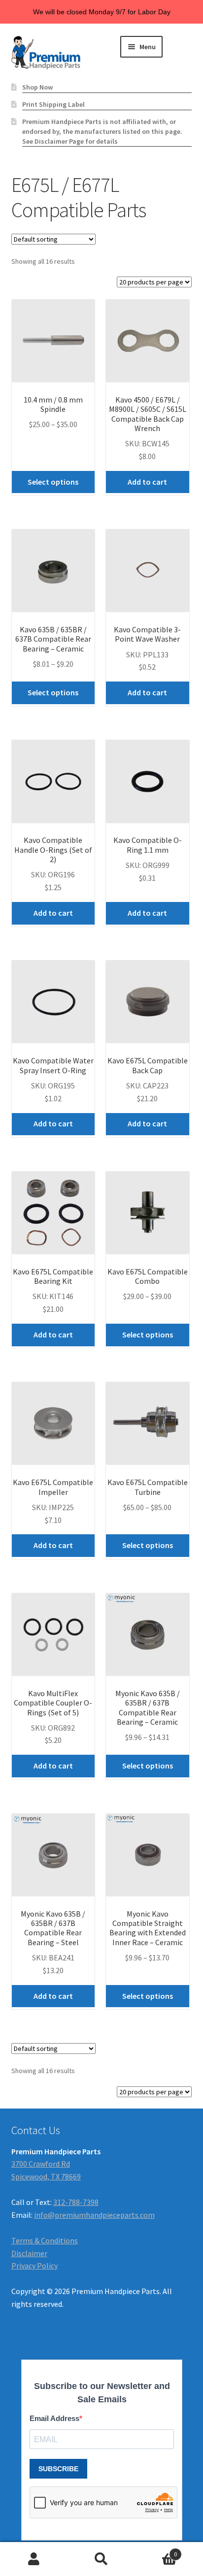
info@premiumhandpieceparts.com (94, 2215)
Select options (53, 482)
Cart (156, 2551)
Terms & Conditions (45, 2240)
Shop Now (37, 87)
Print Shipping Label (53, 104)
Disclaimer (29, 2253)
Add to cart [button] (147, 482)
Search (101, 2559)
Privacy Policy (34, 2266)
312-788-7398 (76, 2202)
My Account (34, 2559)
